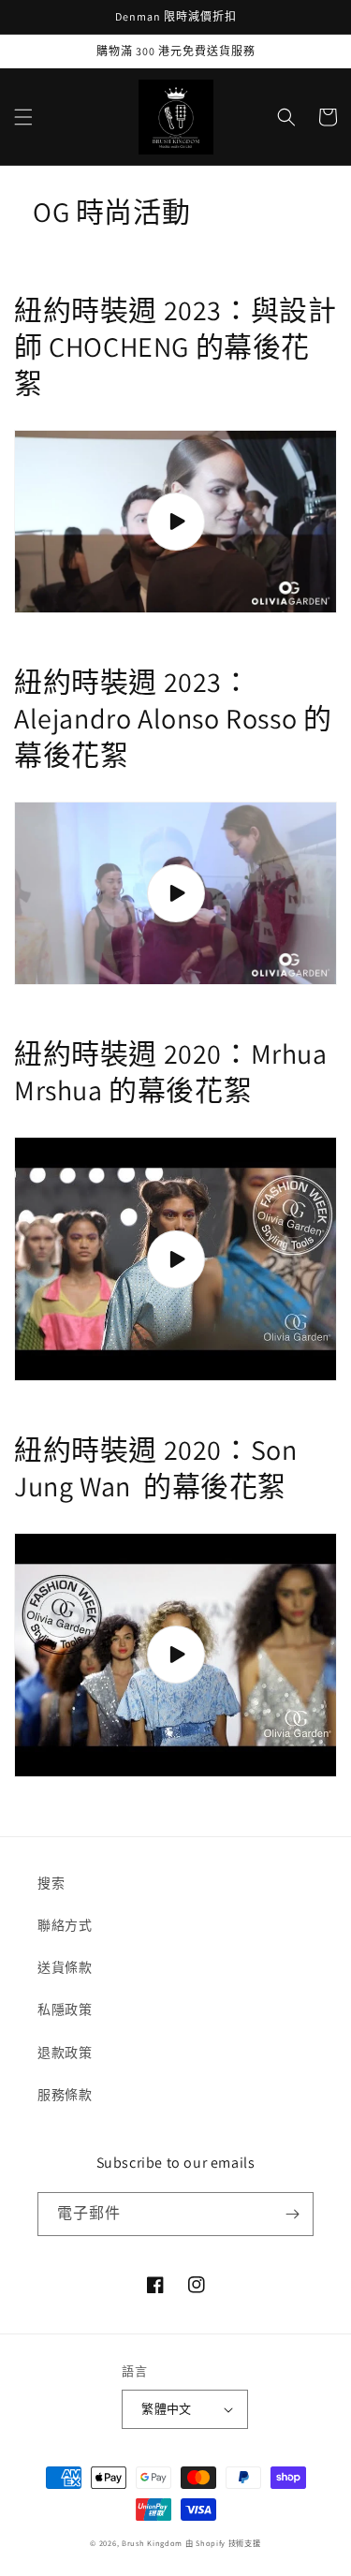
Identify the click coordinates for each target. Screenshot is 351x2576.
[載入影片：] (175, 522)
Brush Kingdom (152, 2543)
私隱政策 (65, 2009)
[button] (23, 117)
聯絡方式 (65, 1925)
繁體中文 (167, 2409)
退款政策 (65, 2053)
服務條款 (65, 2095)
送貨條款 (65, 1967)
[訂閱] (292, 2214)
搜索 (51, 1883)
